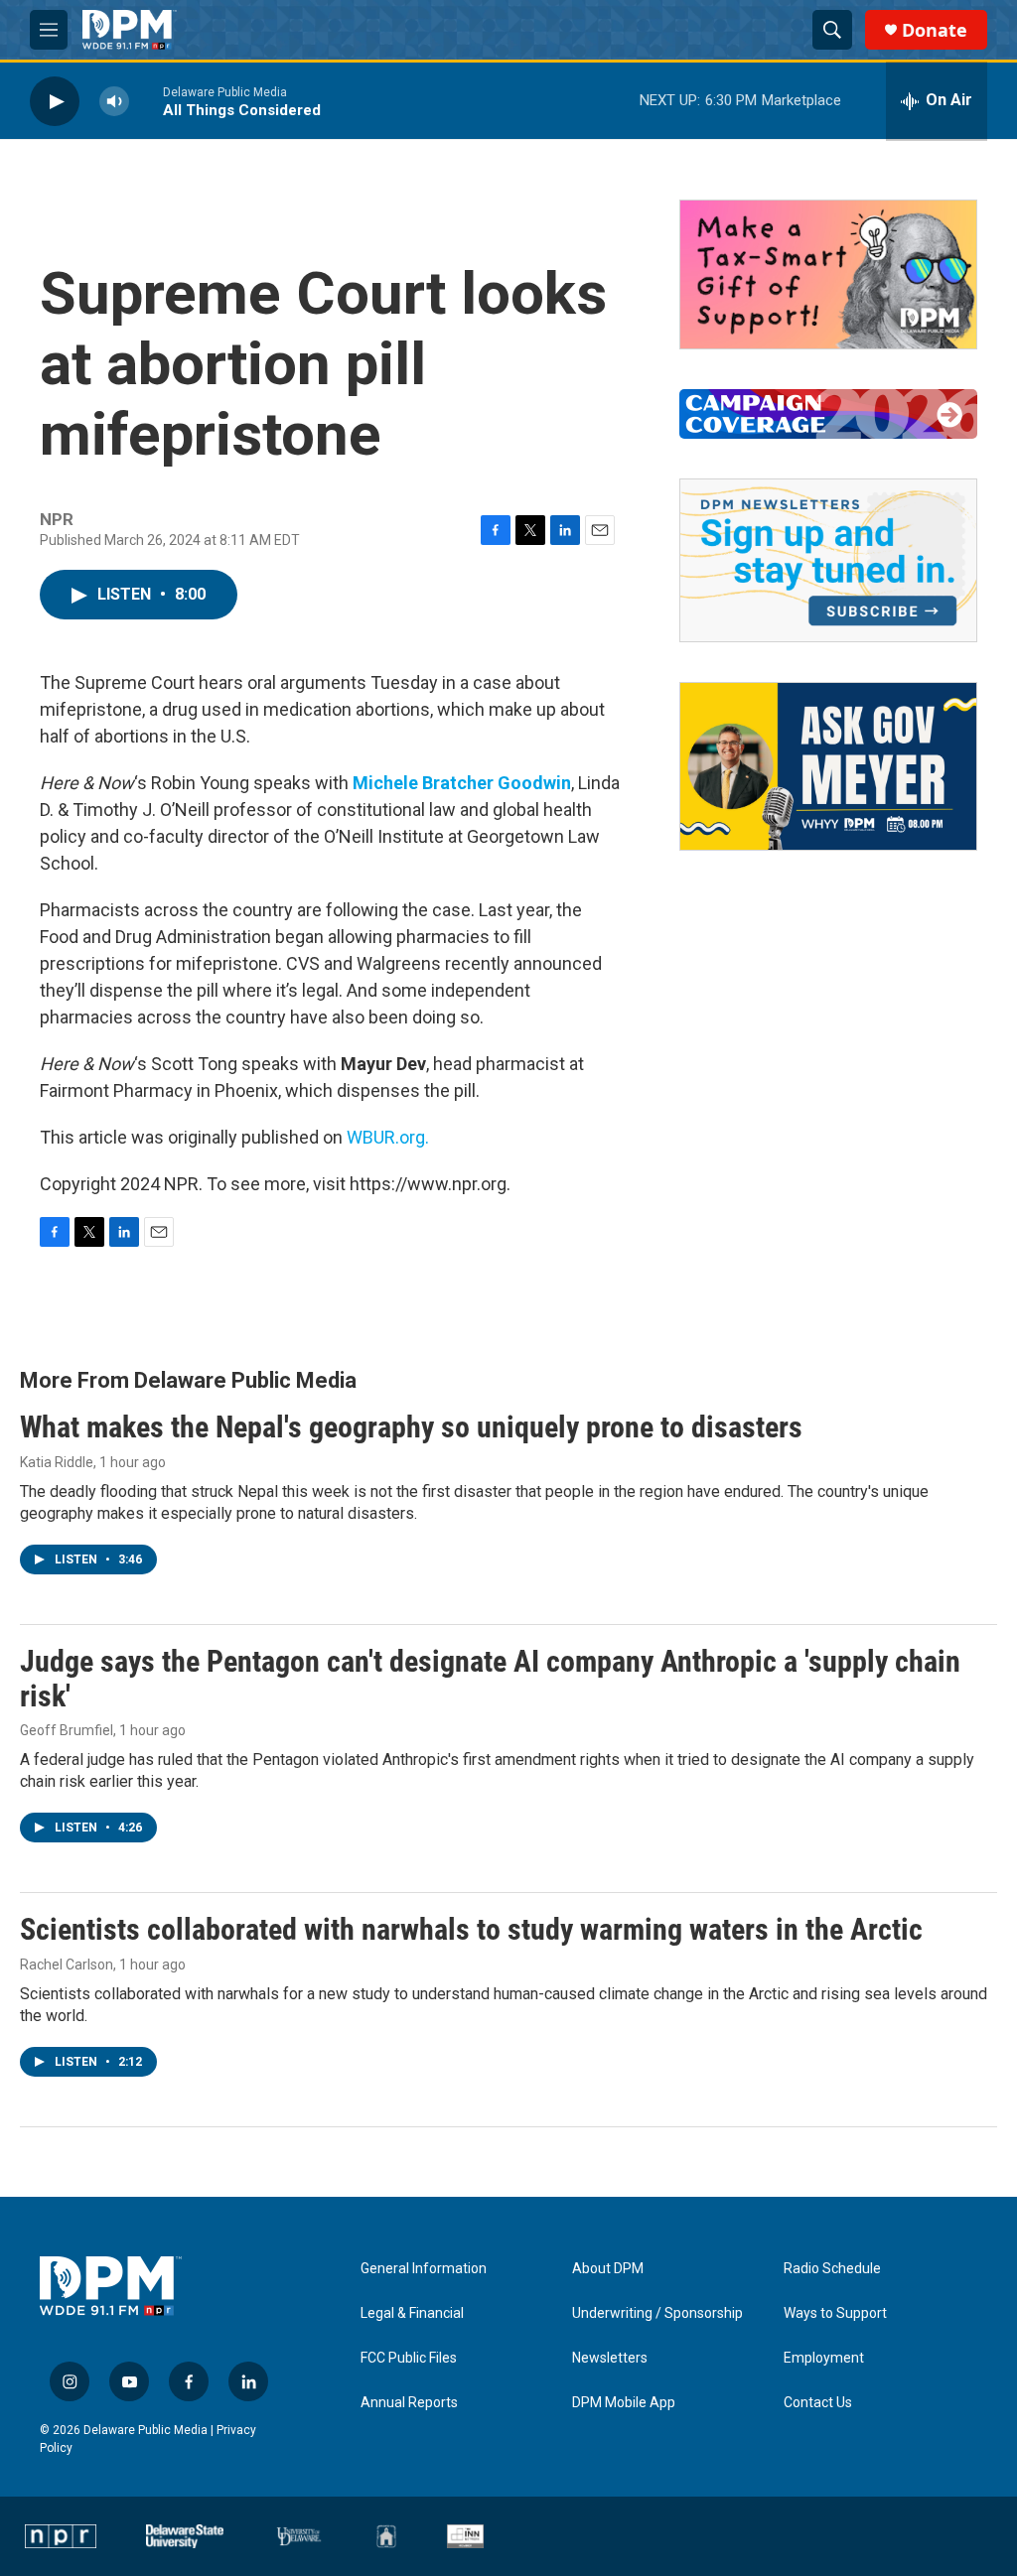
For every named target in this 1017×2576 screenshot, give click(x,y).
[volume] (114, 101)
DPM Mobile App (624, 2403)
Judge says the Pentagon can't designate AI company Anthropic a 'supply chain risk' (490, 1679)
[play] (55, 101)
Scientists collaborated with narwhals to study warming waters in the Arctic (471, 1929)
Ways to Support (835, 2313)
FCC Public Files (409, 2358)
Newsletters (610, 2358)
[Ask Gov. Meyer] (828, 766)
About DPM (608, 2269)
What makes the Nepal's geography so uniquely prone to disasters (411, 1427)
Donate (935, 30)
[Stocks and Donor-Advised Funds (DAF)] (828, 274)
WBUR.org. (388, 1137)
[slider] (146, 101)
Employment (824, 2358)
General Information (424, 2269)
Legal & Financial (412, 2313)
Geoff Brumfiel (67, 1730)
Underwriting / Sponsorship (657, 2313)
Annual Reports (409, 2403)
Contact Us (818, 2403)
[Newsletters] (828, 560)
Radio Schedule (832, 2269)
